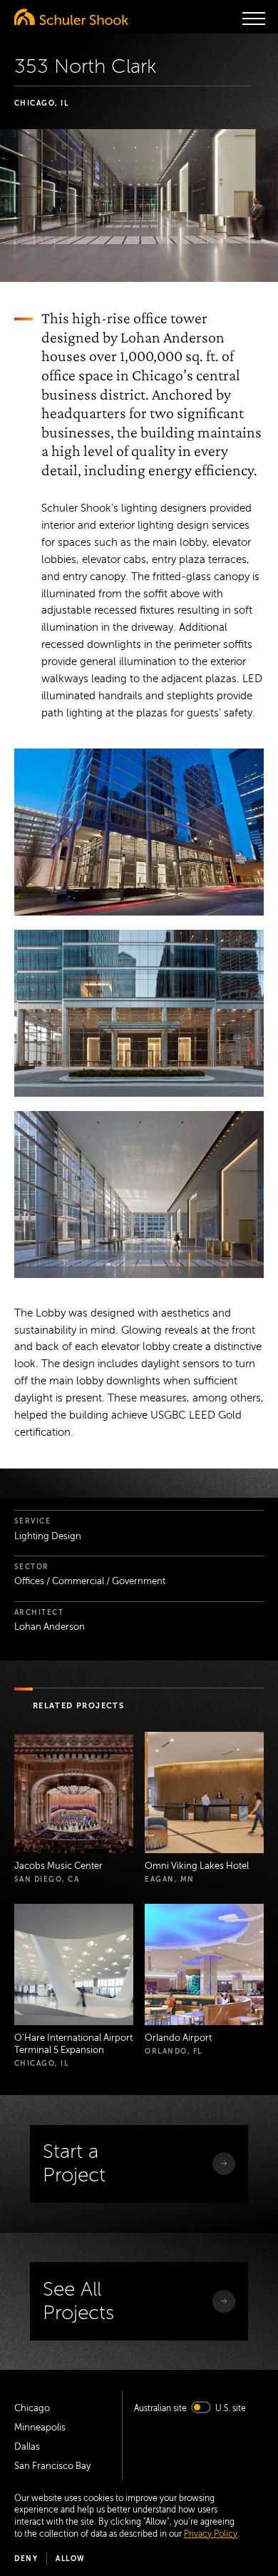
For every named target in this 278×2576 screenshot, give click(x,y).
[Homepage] (71, 17)
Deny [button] (26, 2559)
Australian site (160, 2408)
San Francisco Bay (52, 2466)
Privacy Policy (211, 2534)
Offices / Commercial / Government (90, 1581)
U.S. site (231, 2408)
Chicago (32, 2408)
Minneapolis (40, 2428)
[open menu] (254, 19)
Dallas (27, 2447)
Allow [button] (71, 2559)
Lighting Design (48, 1536)
